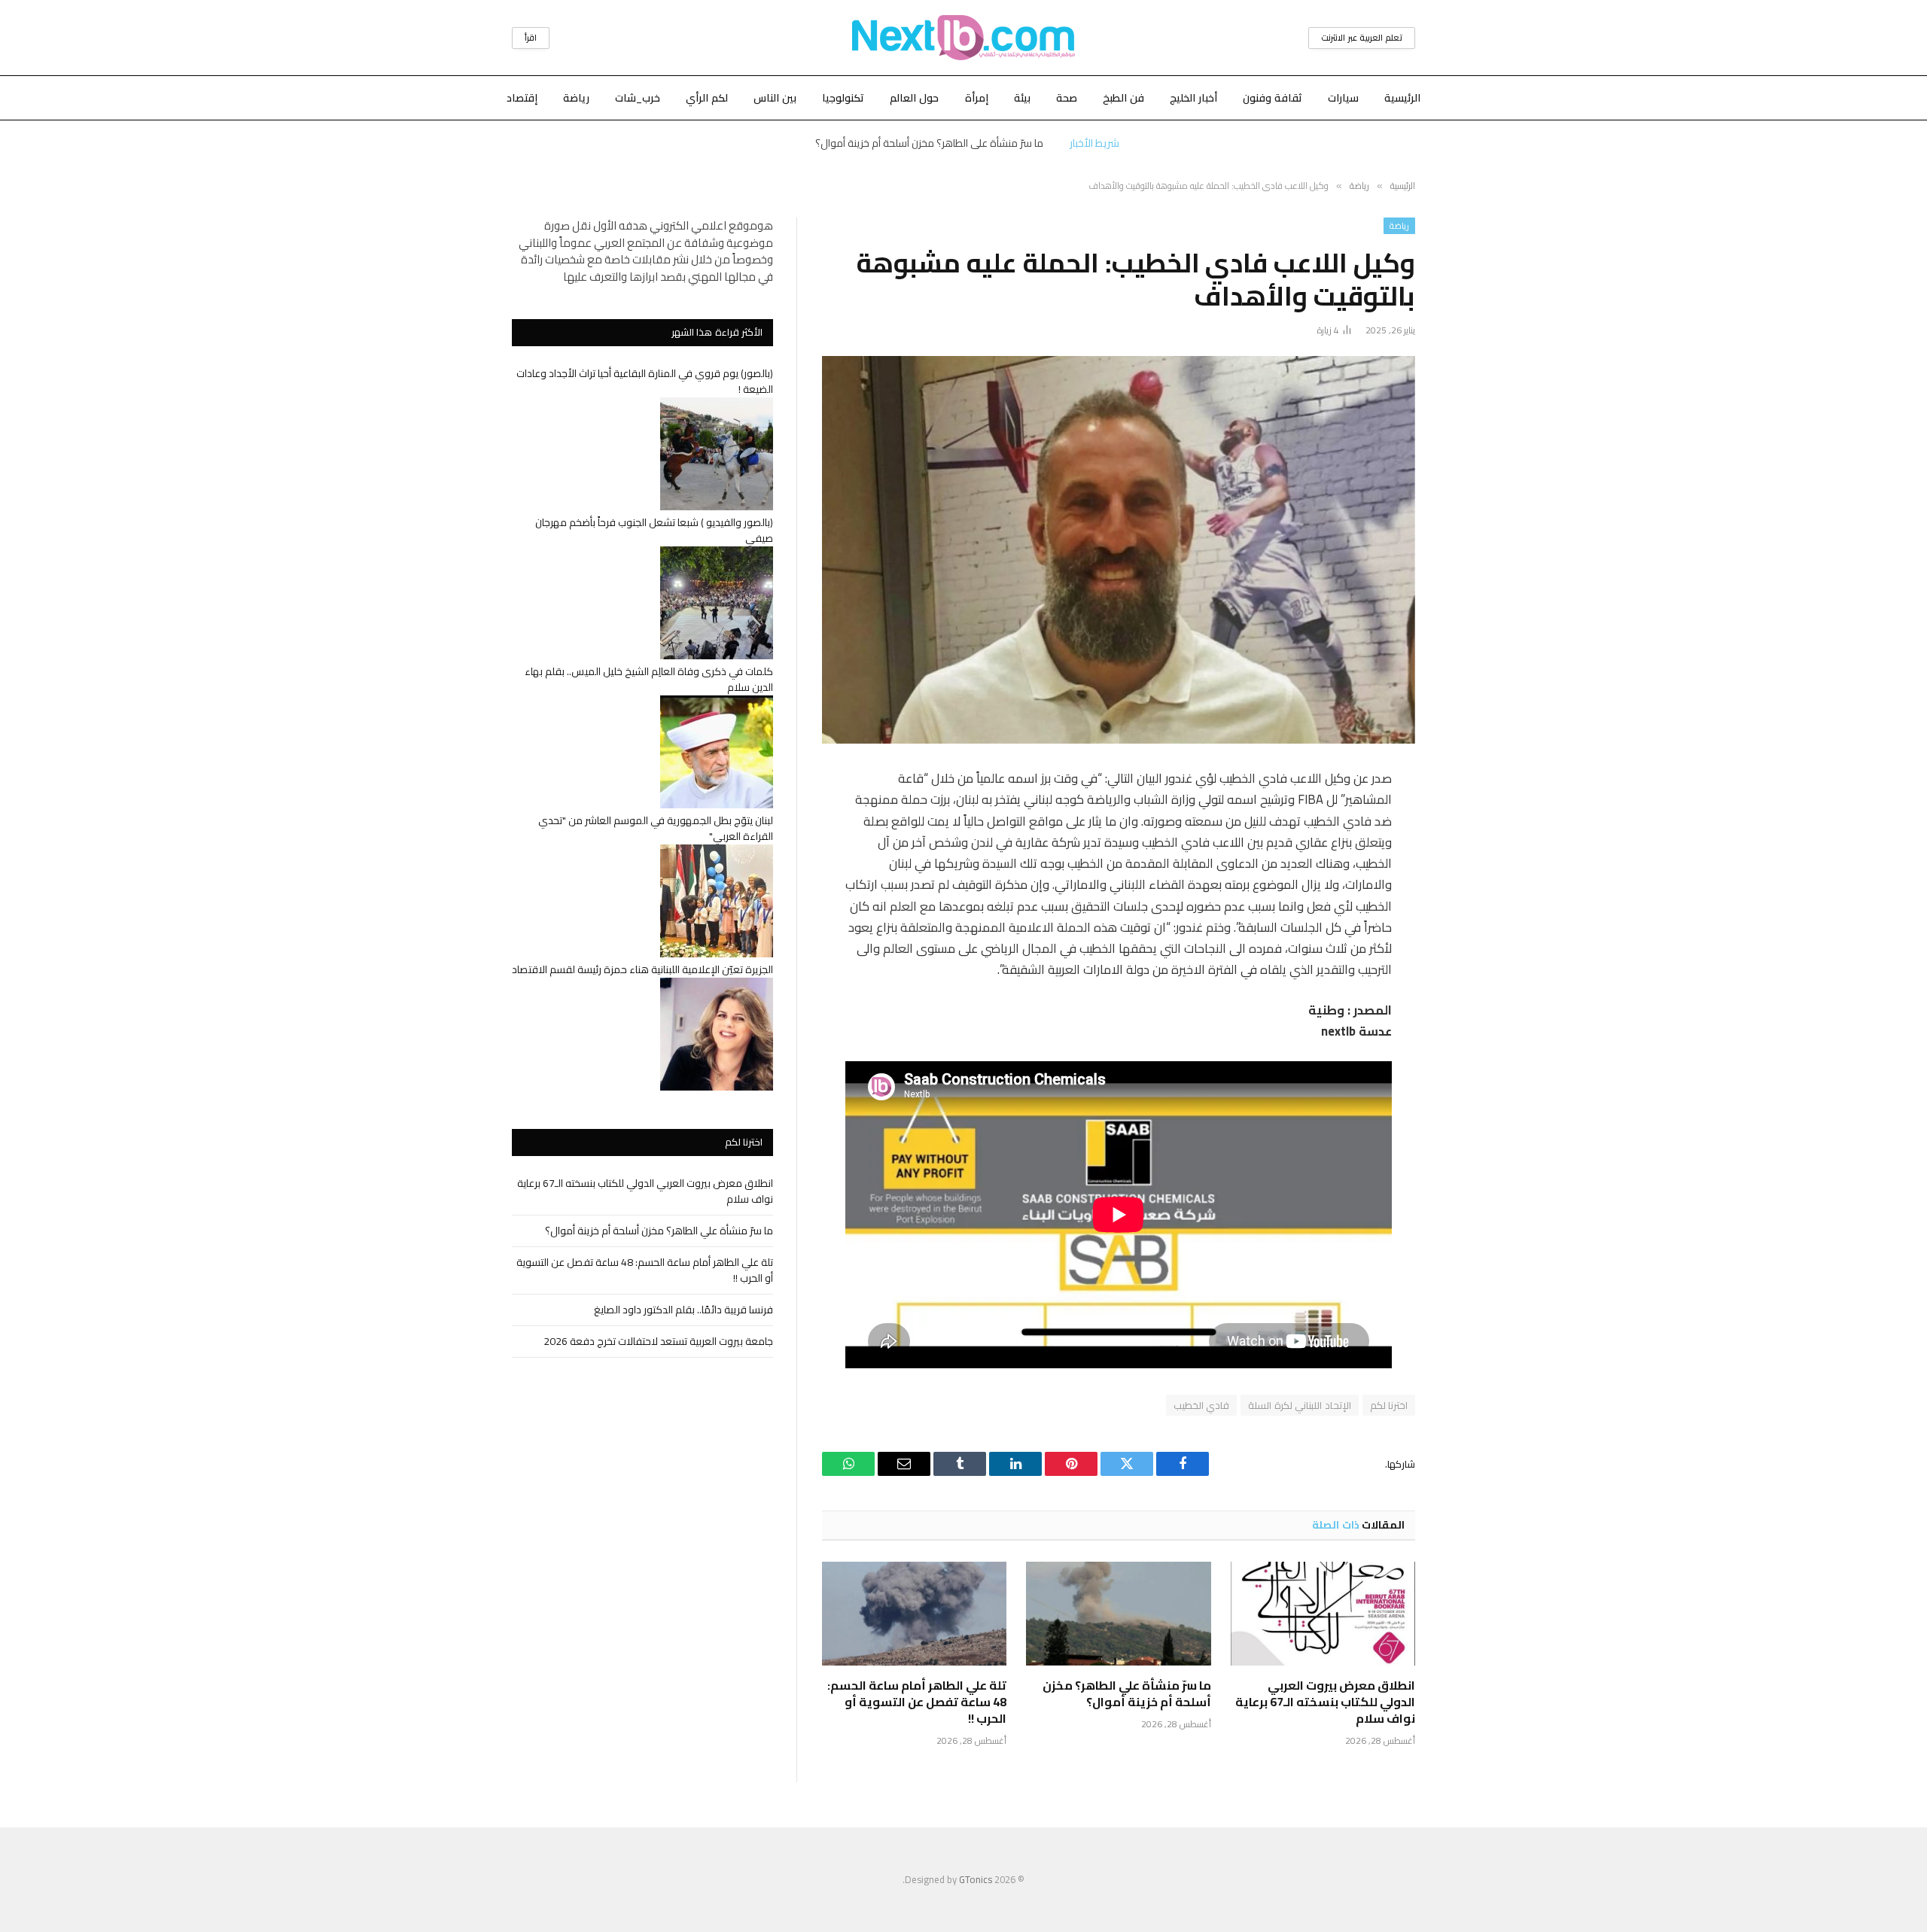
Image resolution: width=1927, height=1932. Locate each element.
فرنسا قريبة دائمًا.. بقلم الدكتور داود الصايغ (683, 1310)
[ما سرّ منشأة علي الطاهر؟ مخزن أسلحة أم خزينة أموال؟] (1118, 1614)
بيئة (1022, 98)
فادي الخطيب (1201, 1405)
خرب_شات (638, 98)
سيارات (1343, 98)
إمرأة (977, 98)
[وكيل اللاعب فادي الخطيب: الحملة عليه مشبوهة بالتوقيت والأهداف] (1119, 550)
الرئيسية (1402, 98)
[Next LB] (963, 38)
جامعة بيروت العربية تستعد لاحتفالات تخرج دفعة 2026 (658, 1341)
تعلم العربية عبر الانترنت (1362, 38)
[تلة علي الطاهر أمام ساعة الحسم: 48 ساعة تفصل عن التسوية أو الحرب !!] (914, 1614)
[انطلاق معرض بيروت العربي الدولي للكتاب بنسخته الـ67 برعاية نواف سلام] (1323, 1614)
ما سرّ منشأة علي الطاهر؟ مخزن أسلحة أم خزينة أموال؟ (929, 143)
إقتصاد (522, 98)
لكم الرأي (707, 98)
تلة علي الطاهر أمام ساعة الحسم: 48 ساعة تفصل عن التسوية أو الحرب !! (917, 1702)
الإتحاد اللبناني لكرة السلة (1299, 1405)
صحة (1067, 98)
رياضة (576, 98)
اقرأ (531, 38)
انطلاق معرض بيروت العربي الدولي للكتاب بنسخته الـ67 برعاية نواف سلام (1325, 1702)
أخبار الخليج (1193, 98)
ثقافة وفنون (1272, 98)
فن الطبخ (1123, 98)
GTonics (976, 1879)
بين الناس (775, 98)
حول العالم (914, 98)
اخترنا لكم (1389, 1405)
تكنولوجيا (843, 98)
